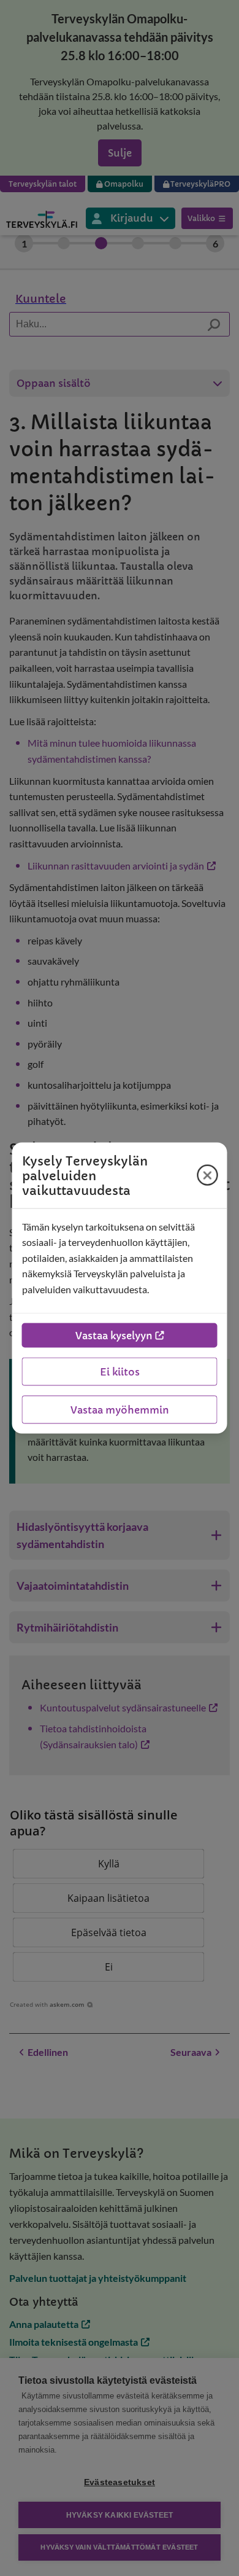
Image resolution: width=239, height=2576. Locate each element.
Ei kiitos (120, 1372)
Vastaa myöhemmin (120, 1410)
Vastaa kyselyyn (114, 1336)
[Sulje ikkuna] (208, 1175)
